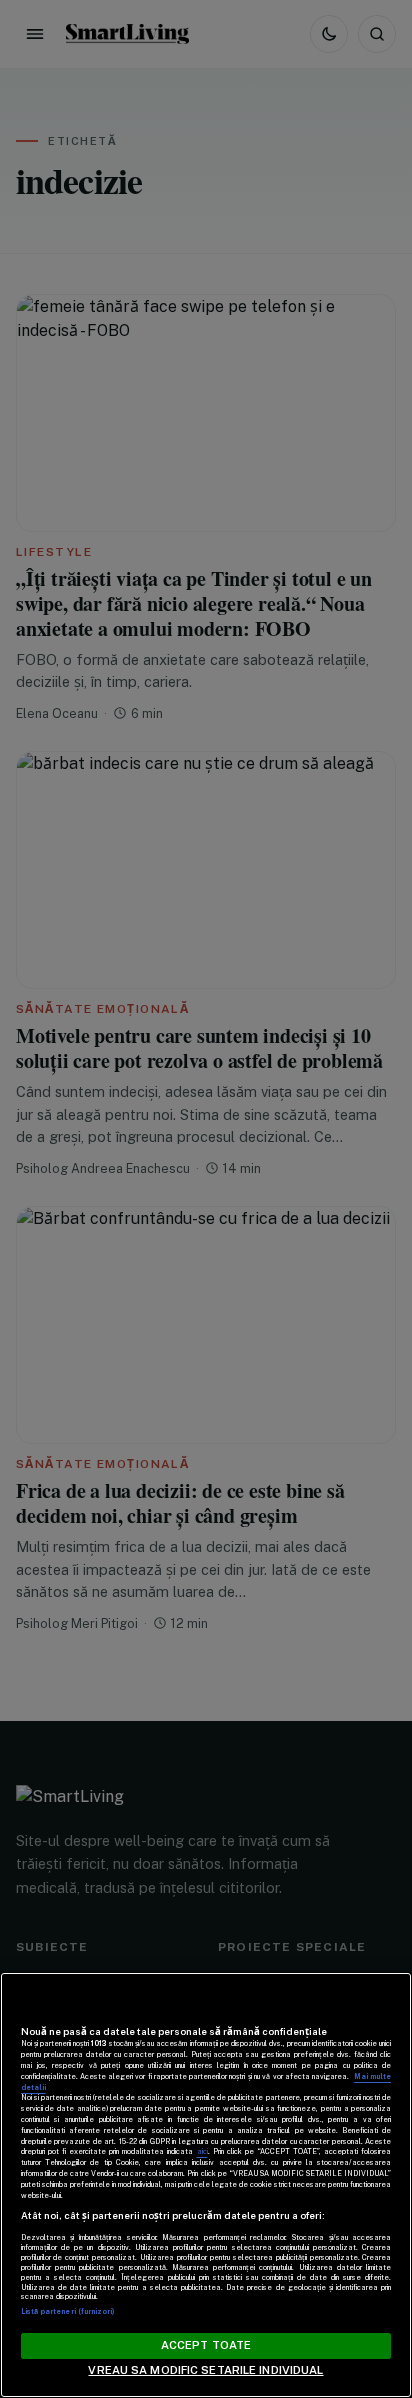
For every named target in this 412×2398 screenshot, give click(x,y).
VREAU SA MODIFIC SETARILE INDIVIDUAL (205, 2370)
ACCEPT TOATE (206, 2345)
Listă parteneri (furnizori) (68, 2311)
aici (202, 2151)
